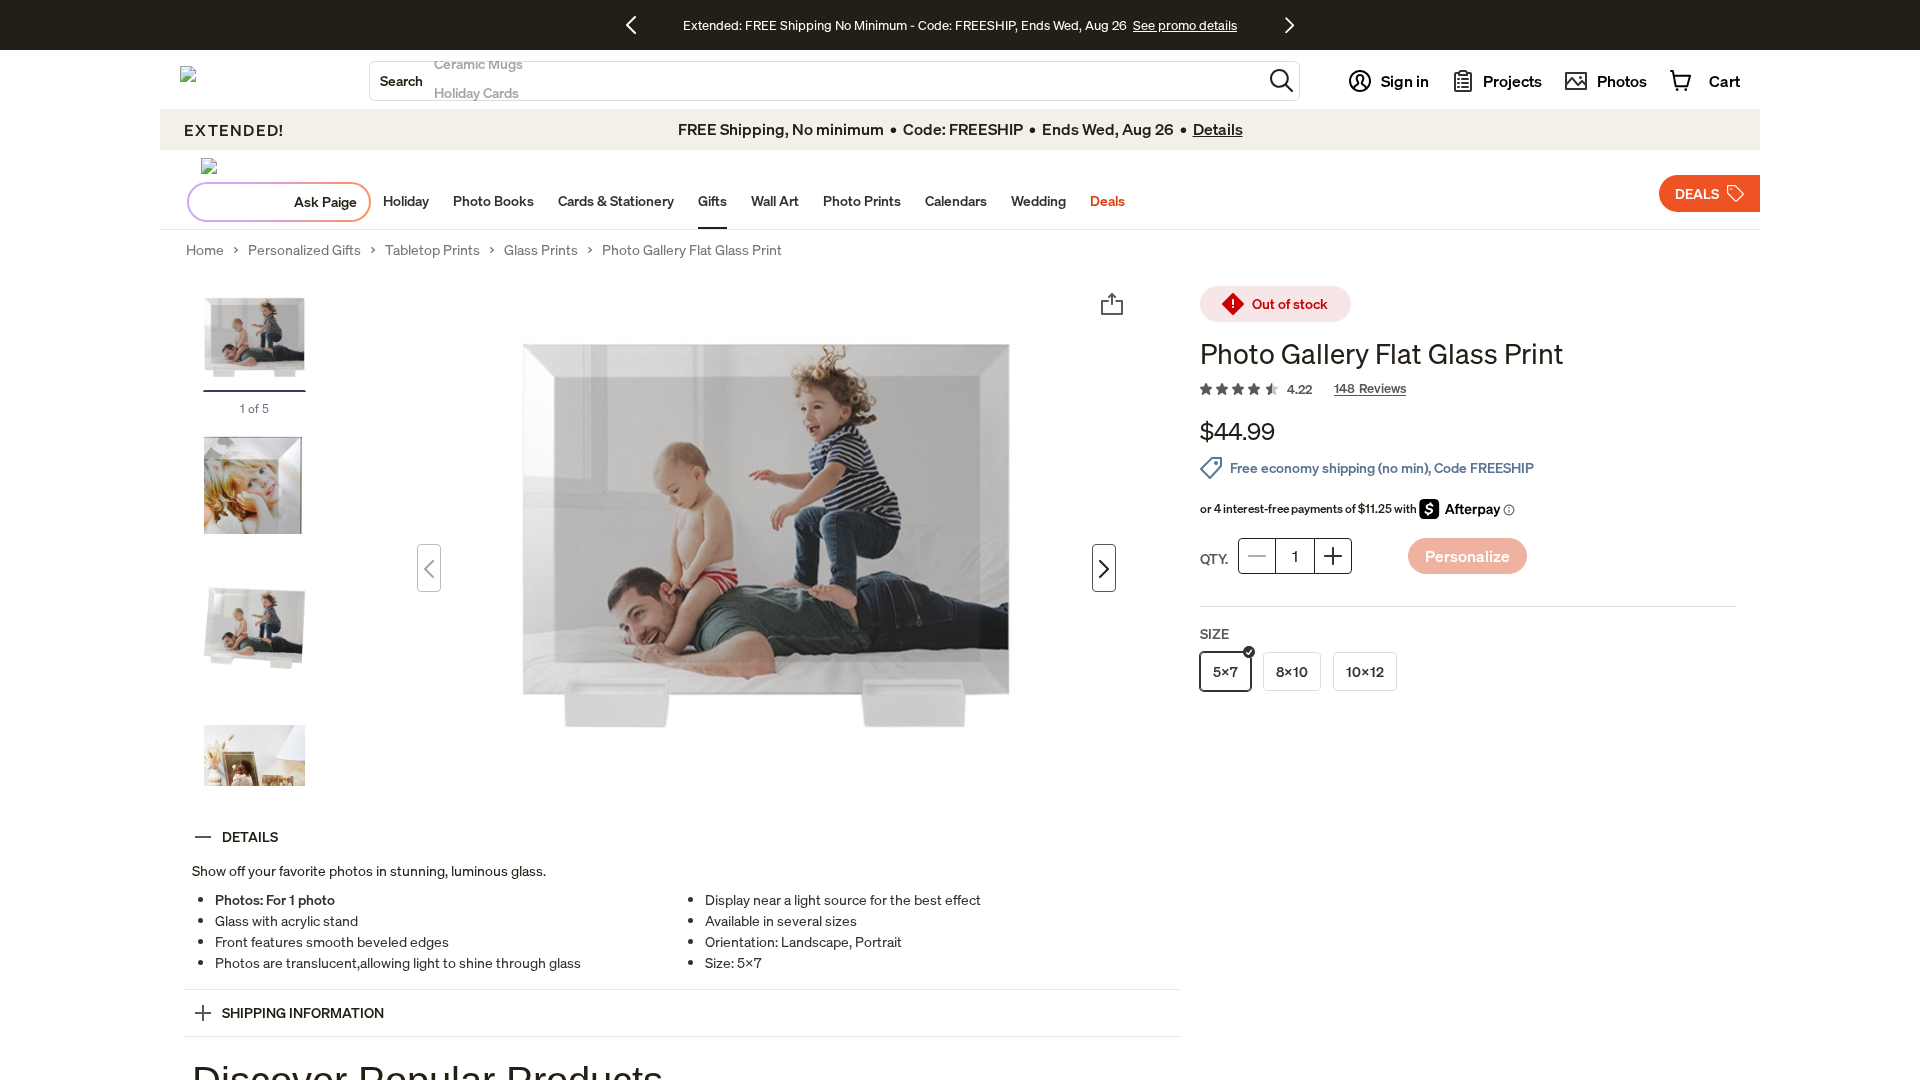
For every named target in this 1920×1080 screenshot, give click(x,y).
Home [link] (205, 250)
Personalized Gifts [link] (304, 250)
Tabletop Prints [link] (432, 250)
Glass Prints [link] (541, 250)
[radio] (1225, 671)
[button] (1281, 80)
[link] (1468, 390)
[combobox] (816, 81)
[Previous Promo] (638, 25)
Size (1214, 633)
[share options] (1112, 304)
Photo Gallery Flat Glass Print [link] (692, 250)
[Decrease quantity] (1257, 556)
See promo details (1185, 25)
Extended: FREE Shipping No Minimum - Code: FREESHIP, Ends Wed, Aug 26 (905, 25)
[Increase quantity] (1333, 556)
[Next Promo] (1289, 25)
